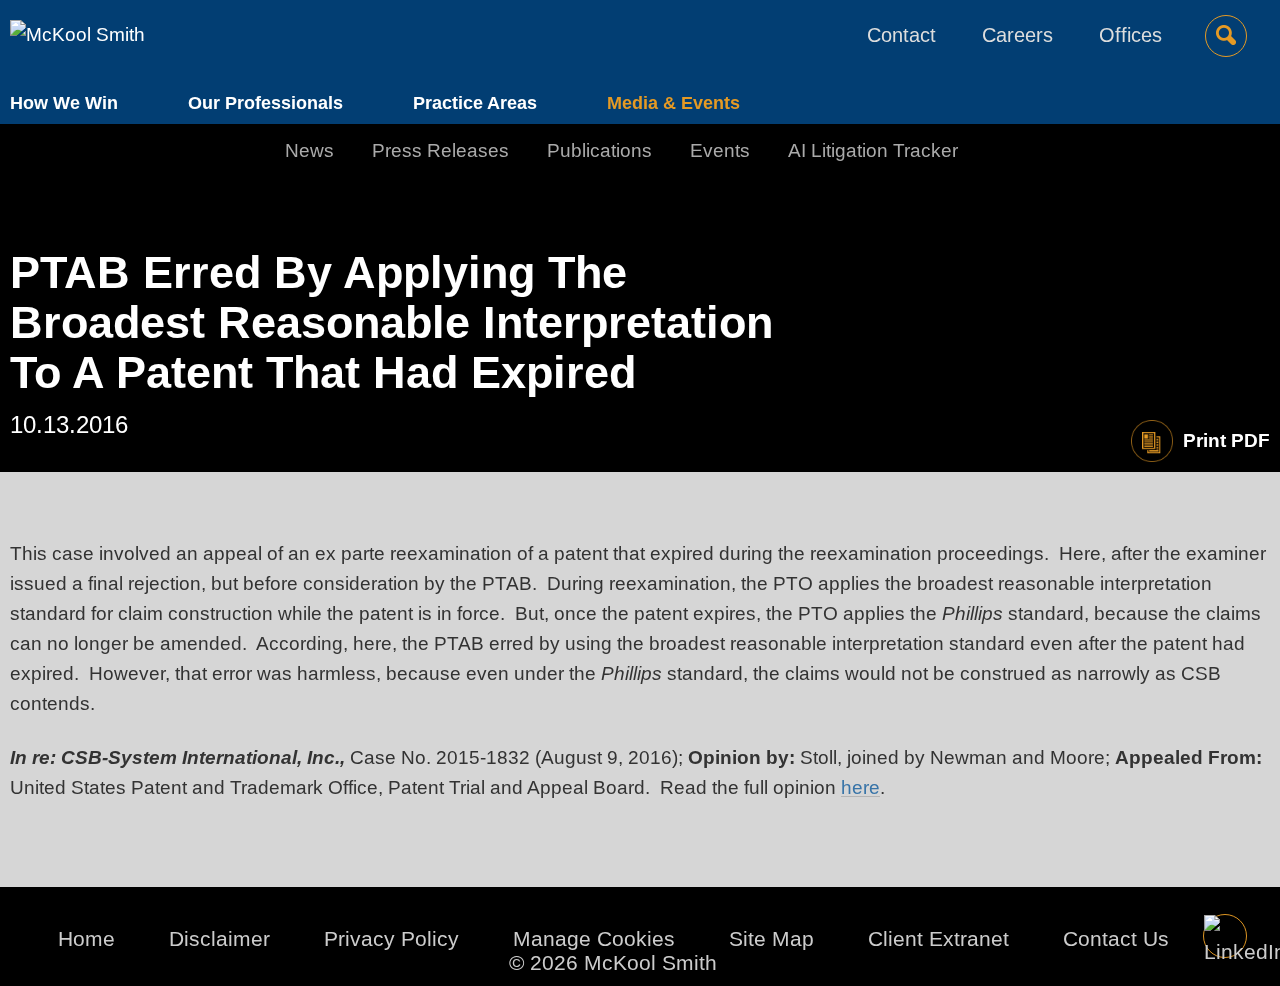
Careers (1017, 35)
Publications (599, 150)
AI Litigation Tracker (873, 150)
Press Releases (440, 150)
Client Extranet (938, 938)
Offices (1130, 35)
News (309, 150)
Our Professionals (265, 103)
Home (86, 938)
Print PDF (1226, 440)
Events (720, 150)
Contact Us (1116, 938)
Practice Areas (475, 103)
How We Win (64, 103)
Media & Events (673, 103)
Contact (901, 35)
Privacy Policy (391, 938)
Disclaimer (219, 938)
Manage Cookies (594, 938)
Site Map (771, 938)
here (860, 787)
